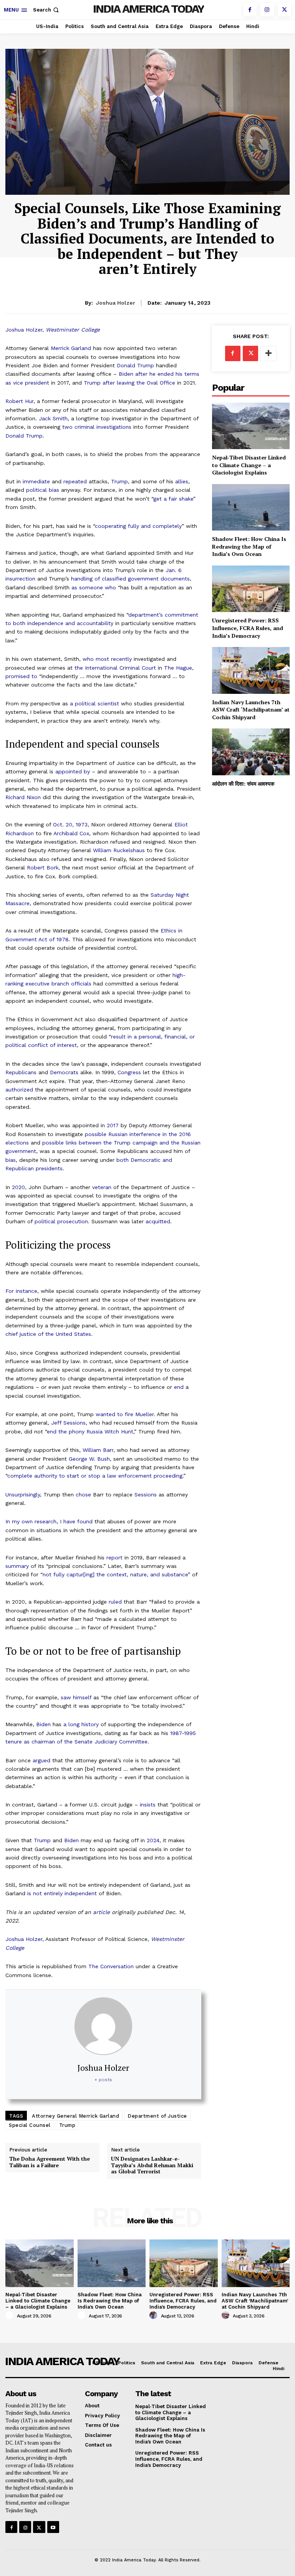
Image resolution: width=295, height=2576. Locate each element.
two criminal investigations (97, 427)
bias (11, 1160)
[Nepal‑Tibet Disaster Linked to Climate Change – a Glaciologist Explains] (251, 426)
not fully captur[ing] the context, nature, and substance (115, 1574)
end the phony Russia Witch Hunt (90, 1431)
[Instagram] (267, 10)
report (114, 1558)
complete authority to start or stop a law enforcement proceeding (95, 1476)
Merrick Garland (71, 348)
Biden (43, 1724)
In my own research (31, 1521)
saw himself (76, 1697)
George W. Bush (89, 1459)
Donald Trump (135, 365)
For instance (21, 1291)
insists (148, 1805)
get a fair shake (173, 499)
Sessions (146, 1495)
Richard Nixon (23, 797)
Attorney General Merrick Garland (75, 2116)
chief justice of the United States (48, 1334)
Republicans (21, 1072)
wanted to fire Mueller (125, 1414)
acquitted (158, 1221)
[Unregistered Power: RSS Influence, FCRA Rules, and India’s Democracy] (251, 589)
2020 (18, 1187)
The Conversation (111, 1966)
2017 (113, 1125)
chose (83, 1495)
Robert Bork (43, 868)
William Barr (98, 1450)
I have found (76, 1521)
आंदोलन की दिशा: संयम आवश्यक (243, 784)
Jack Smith (53, 418)
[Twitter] (284, 10)
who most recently (107, 659)
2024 (153, 1840)
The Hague (178, 668)
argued (41, 1760)
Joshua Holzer (24, 330)
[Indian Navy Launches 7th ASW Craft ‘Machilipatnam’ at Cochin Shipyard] (251, 670)
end (179, 1387)
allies (182, 481)
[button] (47, 10)
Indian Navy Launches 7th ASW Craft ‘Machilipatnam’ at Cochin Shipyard (251, 710)
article (101, 1912)
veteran (102, 1187)
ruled (115, 1602)
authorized (19, 1090)
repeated (75, 481)
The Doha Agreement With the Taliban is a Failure (50, 2162)
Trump (119, 481)
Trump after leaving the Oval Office (129, 383)
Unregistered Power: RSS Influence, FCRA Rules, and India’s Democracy (248, 628)
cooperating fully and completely (138, 526)
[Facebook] (250, 10)
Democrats (64, 1072)
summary (17, 1566)
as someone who (94, 587)
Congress (129, 1072)
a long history (81, 1724)
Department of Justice (157, 2116)
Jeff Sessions (68, 1423)
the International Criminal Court (115, 668)
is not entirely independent (62, 1893)
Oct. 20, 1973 (70, 824)
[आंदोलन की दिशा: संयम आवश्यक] (251, 752)
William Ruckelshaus (119, 850)
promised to (21, 676)
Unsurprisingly (23, 1495)
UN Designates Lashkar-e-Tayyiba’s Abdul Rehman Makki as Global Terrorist (152, 2165)
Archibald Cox (71, 833)
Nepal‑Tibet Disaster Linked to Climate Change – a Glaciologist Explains (249, 465)
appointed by (73, 771)
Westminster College (73, 330)
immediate (36, 481)
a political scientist (94, 703)
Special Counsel (30, 2125)
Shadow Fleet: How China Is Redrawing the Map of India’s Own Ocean (249, 546)
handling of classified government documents (130, 579)
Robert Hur (19, 401)
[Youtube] (53, 2527)
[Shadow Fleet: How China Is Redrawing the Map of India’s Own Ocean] (251, 507)
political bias (43, 490)
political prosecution (61, 1221)
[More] (268, 353)
